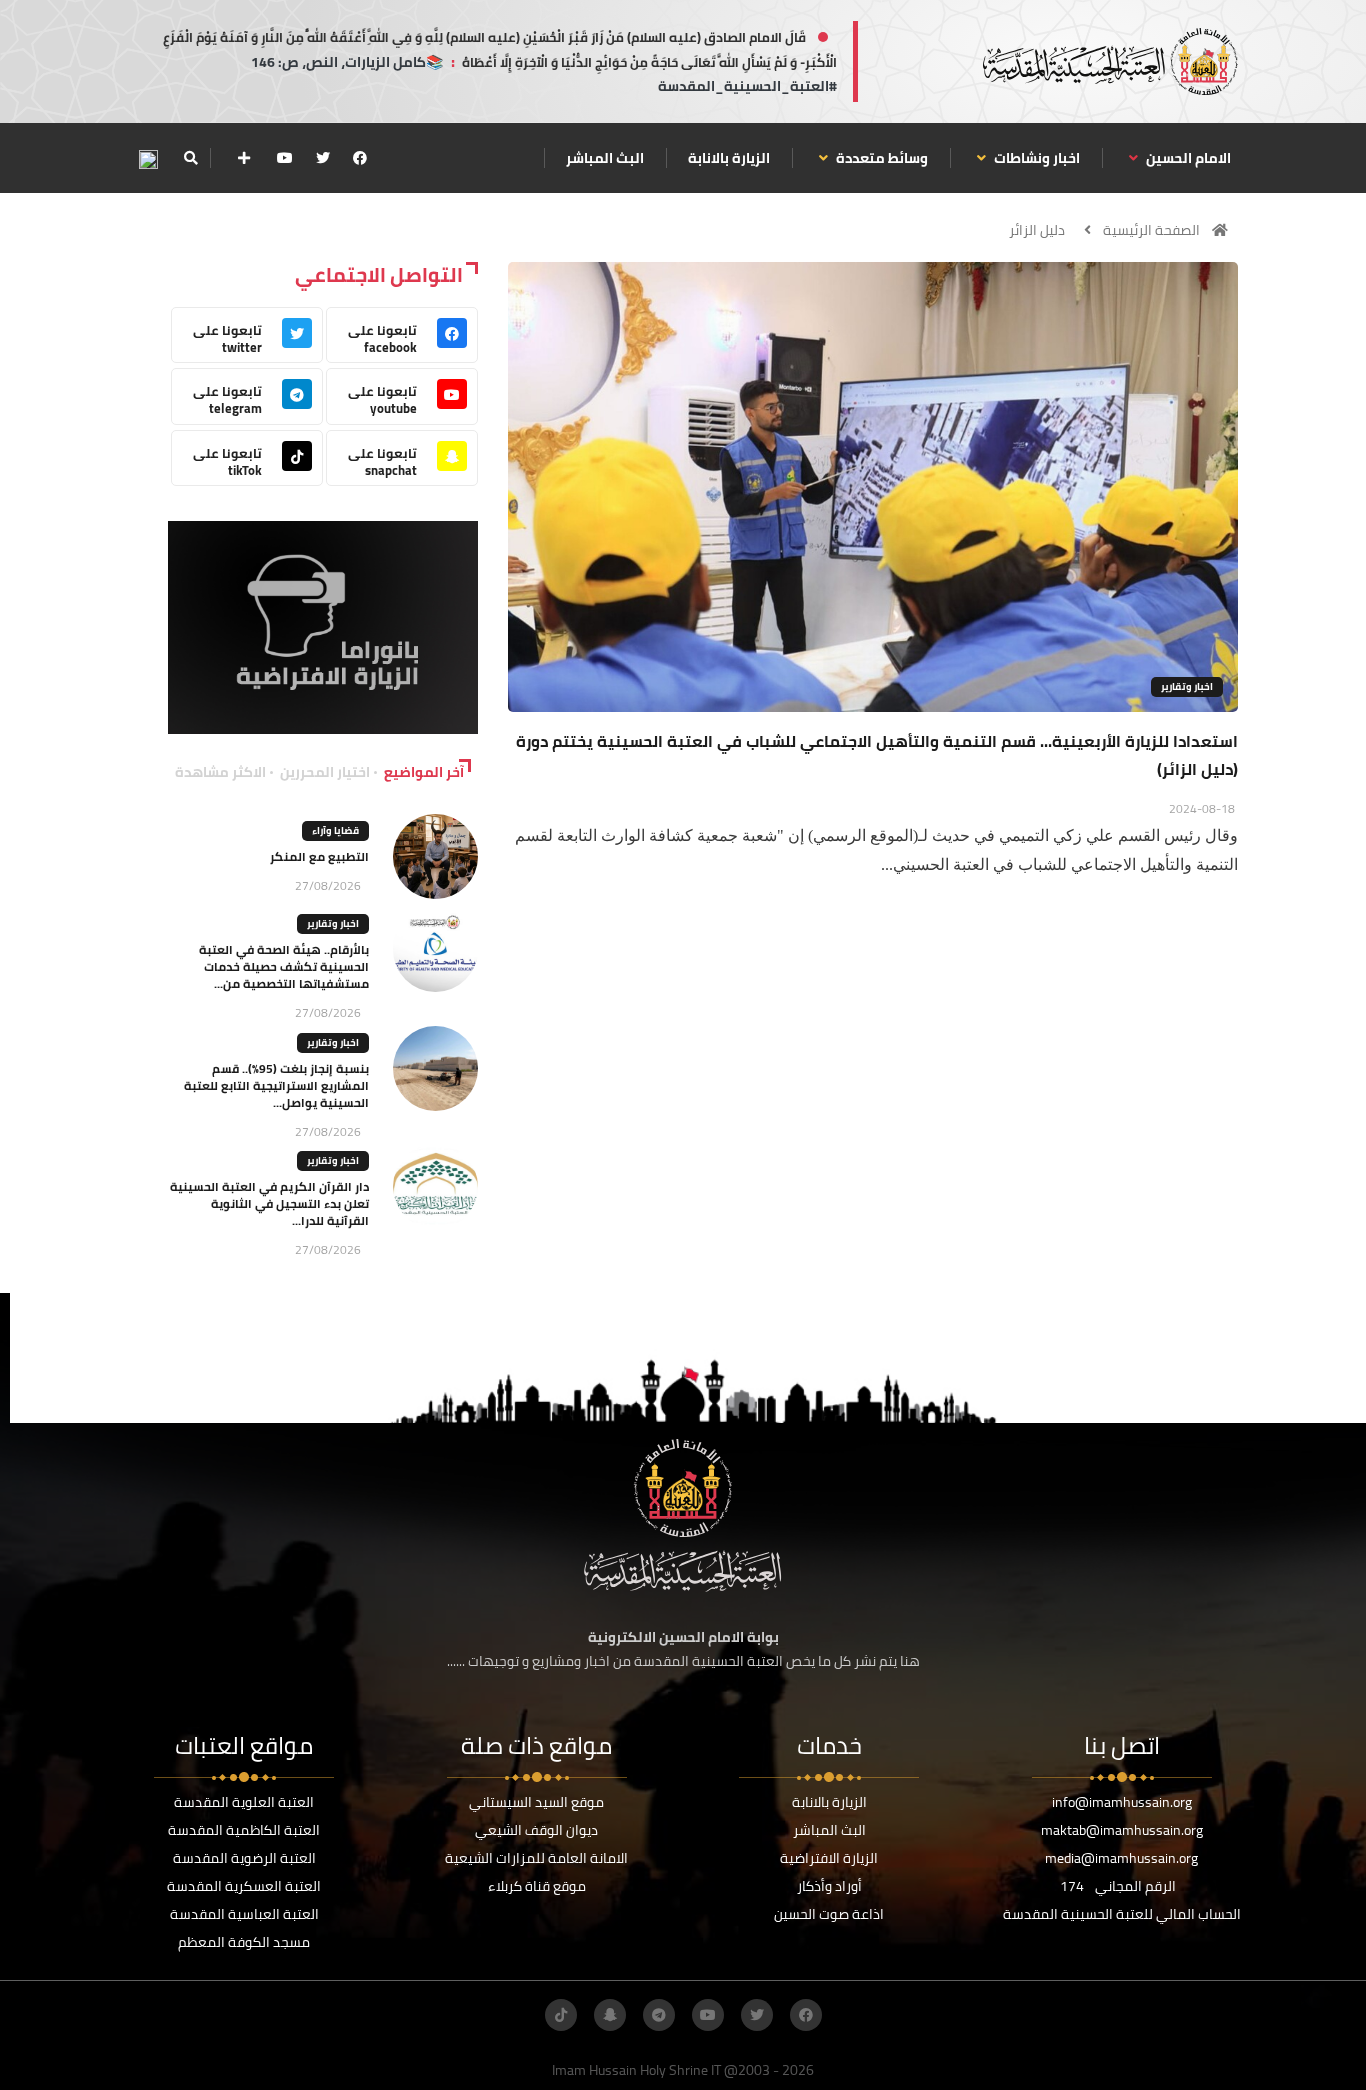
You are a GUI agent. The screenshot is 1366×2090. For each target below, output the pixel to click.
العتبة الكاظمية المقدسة (244, 1830)
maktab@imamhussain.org (1122, 1830)
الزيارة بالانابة (729, 158)
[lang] (148, 158)
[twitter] (323, 158)
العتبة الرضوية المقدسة (244, 1858)
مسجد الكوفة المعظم (244, 1942)
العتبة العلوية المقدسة (244, 1802)
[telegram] (659, 2015)
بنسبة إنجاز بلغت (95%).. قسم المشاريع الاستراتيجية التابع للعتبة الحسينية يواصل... (276, 1085)
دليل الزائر (1037, 230)
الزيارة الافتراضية (829, 1858)
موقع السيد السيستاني (536, 1802)
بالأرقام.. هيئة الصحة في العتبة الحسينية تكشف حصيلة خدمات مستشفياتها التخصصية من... (284, 966)
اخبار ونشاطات (1035, 158)
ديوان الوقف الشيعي (536, 1830)
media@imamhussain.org (1121, 1858)
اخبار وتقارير (1187, 686)
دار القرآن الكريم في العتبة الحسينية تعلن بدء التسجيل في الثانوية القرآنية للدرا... (269, 1203)
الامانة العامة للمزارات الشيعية (536, 1858)
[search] (190, 158)
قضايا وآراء (335, 830)
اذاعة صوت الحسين (829, 1914)
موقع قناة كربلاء (537, 1886)
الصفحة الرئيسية (1151, 230)
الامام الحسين (1187, 158)
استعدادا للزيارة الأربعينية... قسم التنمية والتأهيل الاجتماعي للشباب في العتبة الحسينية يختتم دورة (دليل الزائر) (877, 755)
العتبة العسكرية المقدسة (244, 1886)
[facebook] (360, 158)
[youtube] (285, 158)
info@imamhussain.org (1122, 1802)
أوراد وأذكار (829, 1886)
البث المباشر (605, 158)
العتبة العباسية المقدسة (244, 1914)
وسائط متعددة (880, 158)
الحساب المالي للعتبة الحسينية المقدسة (1122, 1914)
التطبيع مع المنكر (319, 856)
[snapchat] (610, 2015)
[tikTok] (561, 2015)
